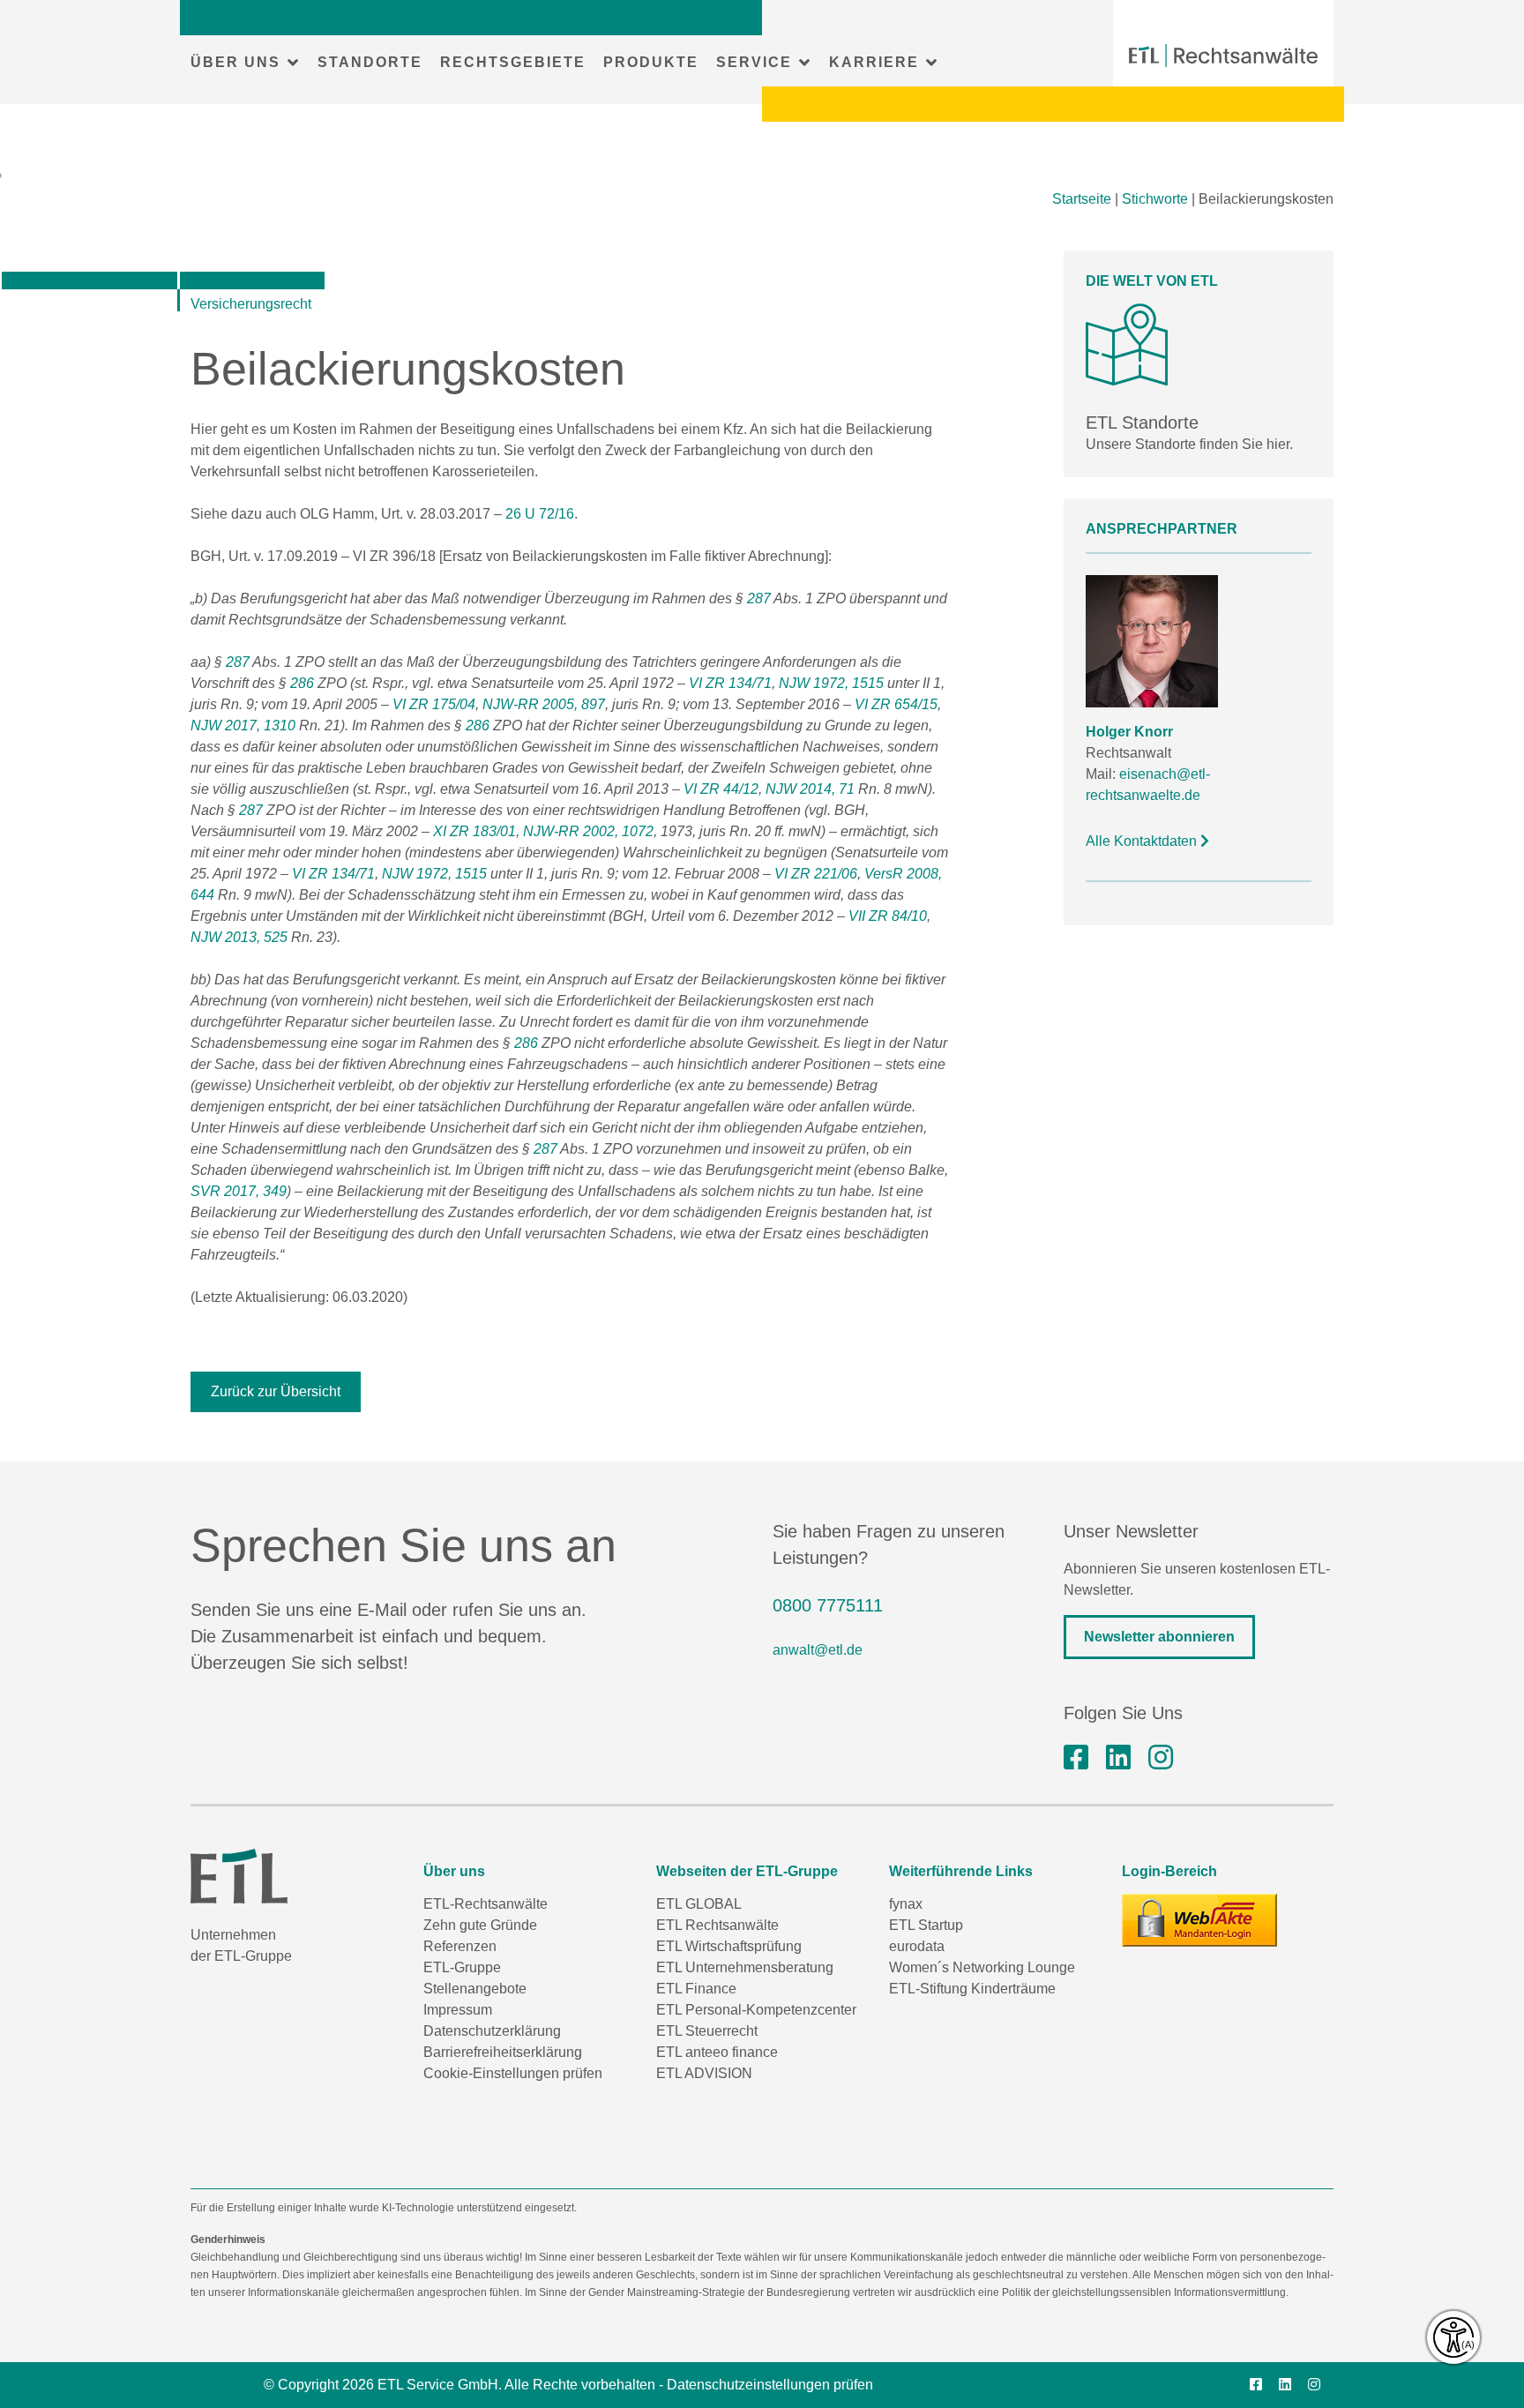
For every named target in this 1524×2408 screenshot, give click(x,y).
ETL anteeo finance (717, 2052)
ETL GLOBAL (699, 1904)
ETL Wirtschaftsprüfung (729, 1946)
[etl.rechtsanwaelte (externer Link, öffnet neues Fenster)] (1076, 1758)
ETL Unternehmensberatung (745, 1967)
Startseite (1082, 199)
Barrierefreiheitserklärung (503, 2052)
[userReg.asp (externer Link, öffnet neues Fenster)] (1199, 1920)
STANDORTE (370, 62)
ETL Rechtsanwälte (717, 1925)
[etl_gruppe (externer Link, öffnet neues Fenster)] (1161, 1758)
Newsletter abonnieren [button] (1159, 1637)
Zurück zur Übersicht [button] (276, 1391)
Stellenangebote (475, 1989)
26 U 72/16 (540, 514)
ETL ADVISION (704, 2073)
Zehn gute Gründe (480, 1925)
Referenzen (460, 1946)
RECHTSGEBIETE (513, 62)
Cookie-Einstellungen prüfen (513, 2073)
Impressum (458, 2010)
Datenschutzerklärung (492, 2031)
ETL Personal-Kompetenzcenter (756, 2010)
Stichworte (1155, 199)
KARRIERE (874, 62)
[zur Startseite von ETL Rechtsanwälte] (1223, 56)
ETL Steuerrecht (707, 2031)
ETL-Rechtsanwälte (486, 1904)
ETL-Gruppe (462, 1967)
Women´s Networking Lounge (982, 1967)
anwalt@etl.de (818, 1650)
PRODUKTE (651, 62)
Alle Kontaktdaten (1143, 841)
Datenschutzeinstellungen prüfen (770, 2385)
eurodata (917, 1946)
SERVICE (754, 62)
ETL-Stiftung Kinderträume (972, 1989)
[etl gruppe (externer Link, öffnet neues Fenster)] (1118, 1758)
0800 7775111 (828, 1605)
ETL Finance (696, 1989)
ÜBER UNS (235, 62)
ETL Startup (926, 1925)
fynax (906, 1904)
